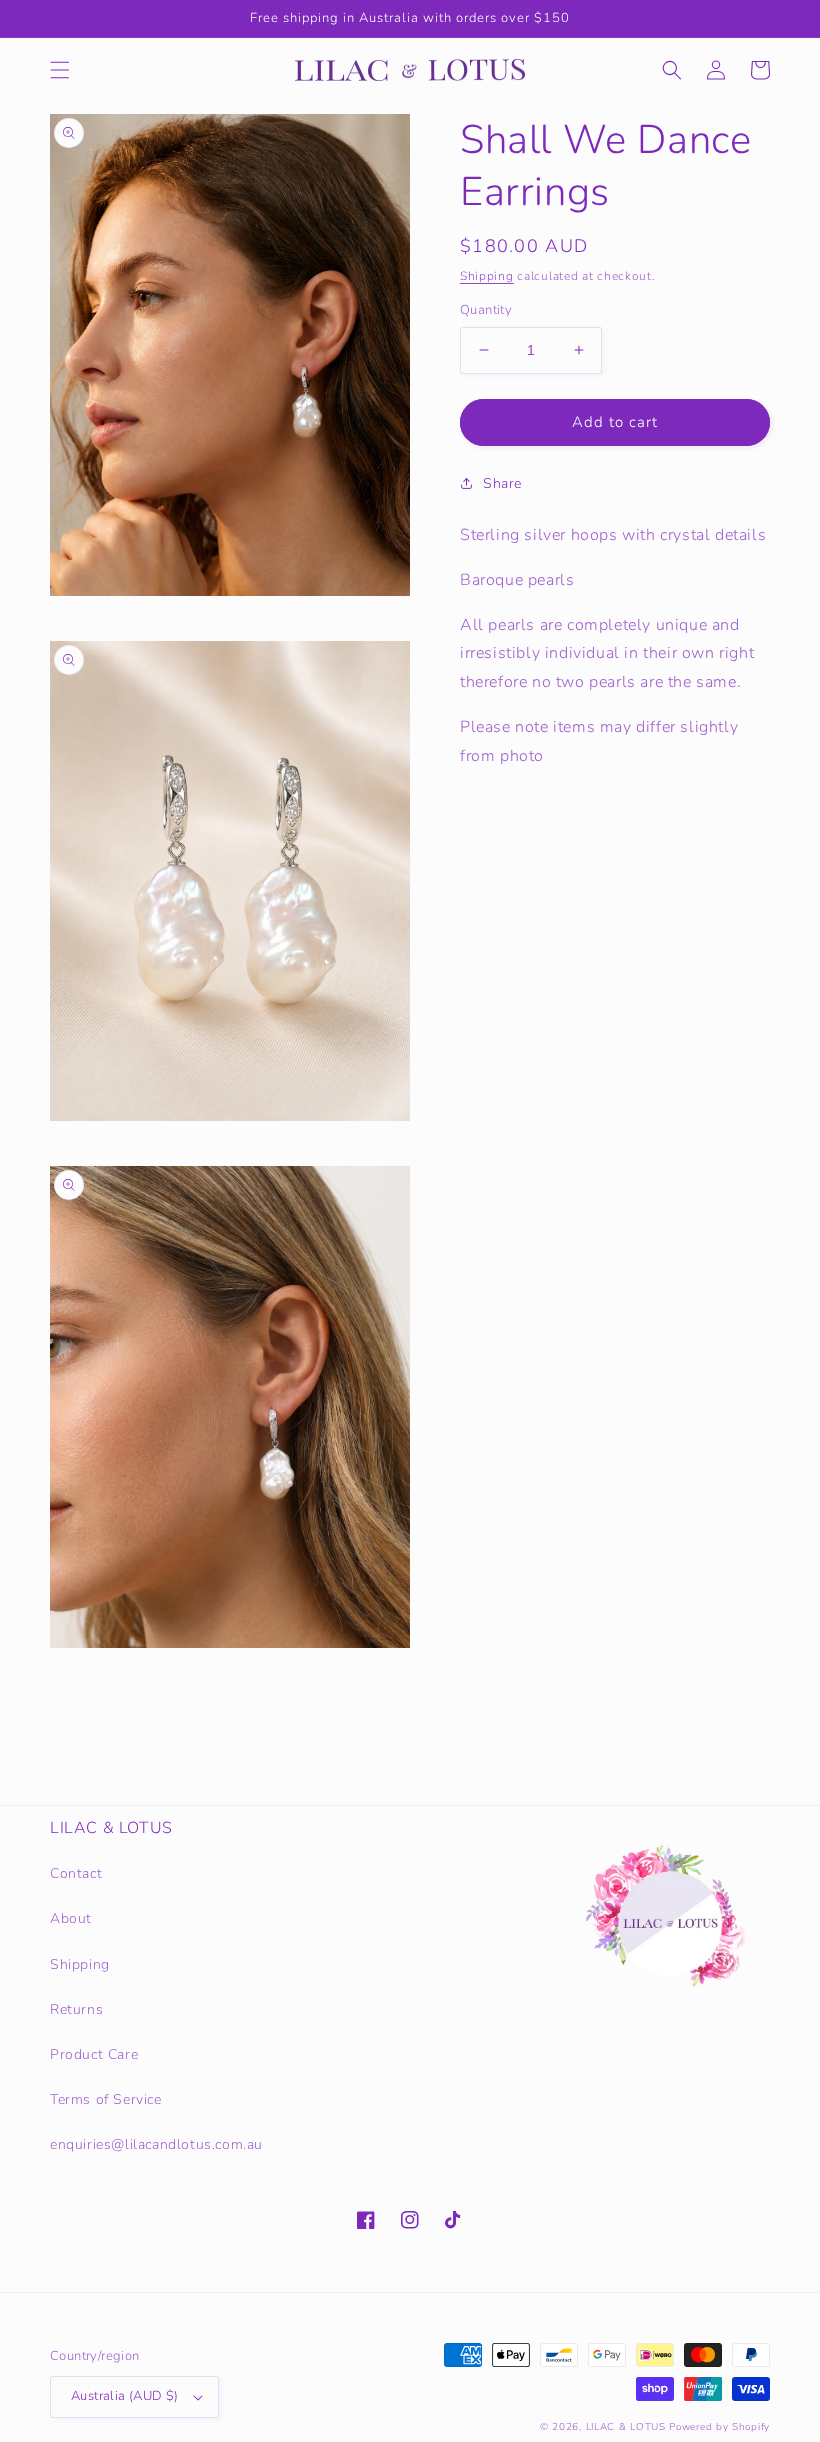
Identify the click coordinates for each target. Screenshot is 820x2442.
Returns (76, 2009)
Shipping (487, 276)
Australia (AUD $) (125, 2396)
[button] (60, 70)
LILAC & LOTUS (626, 2427)
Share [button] (502, 483)
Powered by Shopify (719, 2427)
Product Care (94, 2054)
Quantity (486, 310)
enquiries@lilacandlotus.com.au (156, 2144)
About (71, 1918)
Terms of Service (106, 2099)
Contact (76, 1873)
